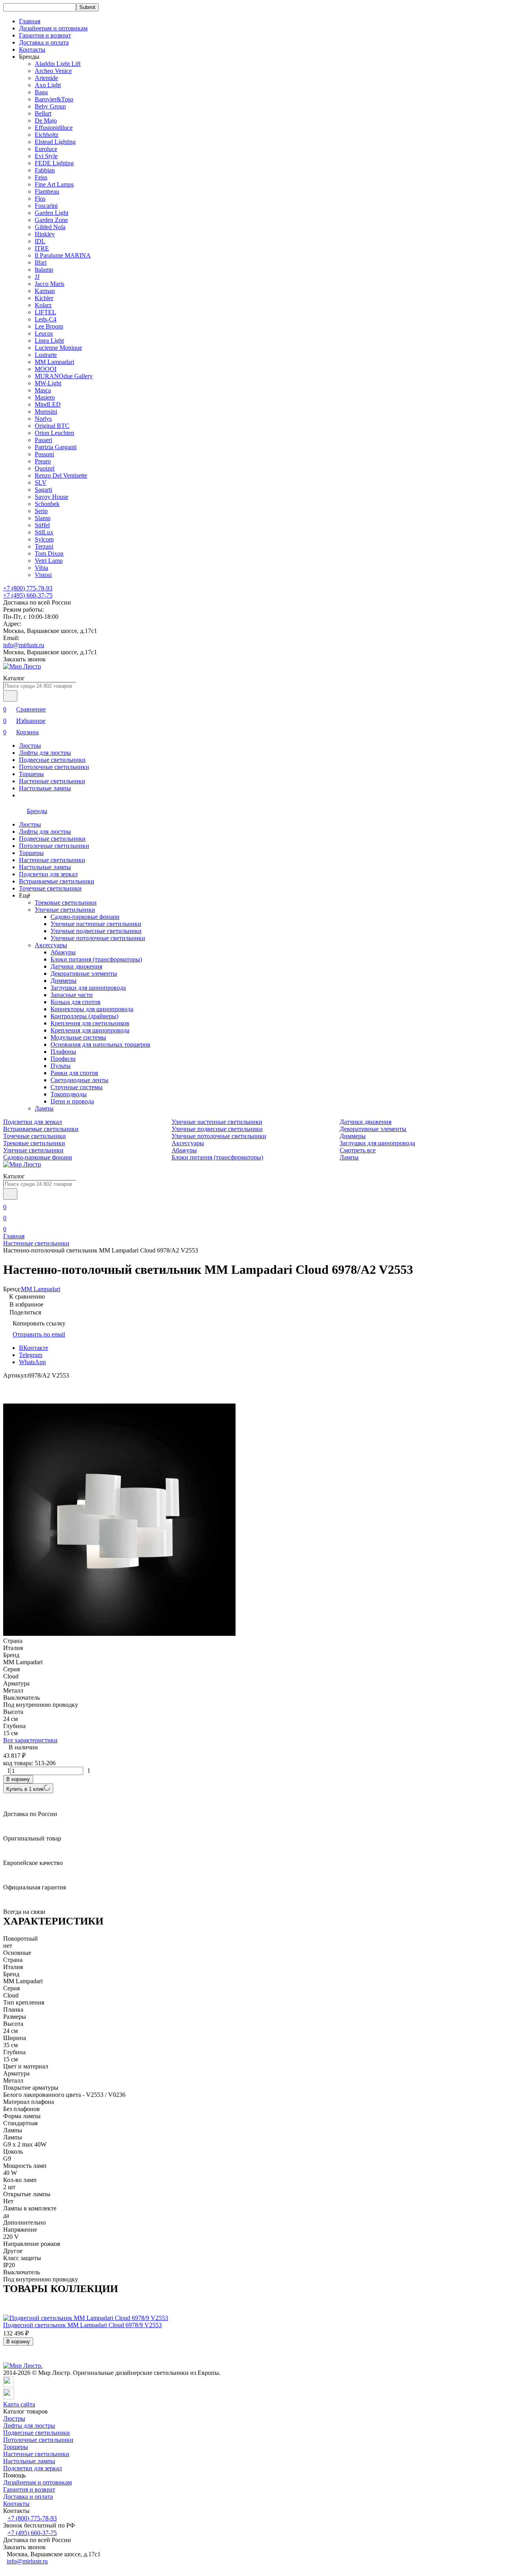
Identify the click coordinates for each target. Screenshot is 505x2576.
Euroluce (46, 149)
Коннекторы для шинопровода (92, 1009)
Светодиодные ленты (79, 1080)
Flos (40, 199)
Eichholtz (47, 135)
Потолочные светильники (54, 767)
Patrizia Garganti (56, 447)
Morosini (46, 412)
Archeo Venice (53, 71)
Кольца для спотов (76, 1002)
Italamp (44, 270)
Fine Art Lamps (54, 184)
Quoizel (45, 468)
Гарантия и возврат (45, 35)
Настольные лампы (45, 788)
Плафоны (63, 1052)
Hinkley (45, 234)
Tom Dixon (49, 553)
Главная (30, 21)
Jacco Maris (50, 284)
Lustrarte (46, 355)
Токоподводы (69, 1094)
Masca (43, 390)
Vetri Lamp (49, 561)
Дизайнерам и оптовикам (53, 28)
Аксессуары (51, 945)
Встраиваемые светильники (57, 881)
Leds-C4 (46, 319)
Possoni (44, 454)
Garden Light (51, 213)
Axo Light (48, 85)
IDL (40, 241)
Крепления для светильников (90, 1023)
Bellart (43, 113)
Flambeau (47, 191)
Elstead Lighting (55, 142)
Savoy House (51, 497)
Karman (45, 291)
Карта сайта (19, 2404)
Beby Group (50, 106)
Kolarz (43, 305)
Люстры (30, 746)
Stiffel (42, 525)
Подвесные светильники (52, 760)
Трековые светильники (66, 903)
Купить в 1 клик (25, 1789)
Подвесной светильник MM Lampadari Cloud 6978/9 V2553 (82, 2325)
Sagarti (43, 490)
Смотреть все (358, 1150)
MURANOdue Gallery (64, 376)
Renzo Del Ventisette (61, 475)
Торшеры (31, 774)
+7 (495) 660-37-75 (28, 595)
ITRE (42, 248)
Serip (41, 511)
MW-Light (48, 383)
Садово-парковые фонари (85, 917)
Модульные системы (78, 1037)
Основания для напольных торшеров (100, 1044)
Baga (41, 92)
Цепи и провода (72, 1101)
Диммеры (64, 981)
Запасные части (72, 995)
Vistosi (43, 575)
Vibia (41, 568)
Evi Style (46, 156)
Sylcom (44, 539)
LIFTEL (45, 312)
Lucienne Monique (58, 348)
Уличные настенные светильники (96, 924)
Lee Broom (49, 326)
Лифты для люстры (45, 753)
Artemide (46, 78)
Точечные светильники (50, 888)
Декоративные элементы (84, 973)
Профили (63, 1059)
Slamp (43, 518)
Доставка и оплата (44, 42)
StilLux (44, 532)
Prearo (43, 461)
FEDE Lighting (54, 163)
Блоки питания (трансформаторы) (96, 959)
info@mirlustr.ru (24, 645)
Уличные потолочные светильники (98, 938)
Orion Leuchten (54, 433)
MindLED (48, 404)
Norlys (43, 419)
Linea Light (49, 341)
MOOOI (46, 369)
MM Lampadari (54, 362)
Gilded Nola (50, 227)
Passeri (43, 440)
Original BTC (52, 426)
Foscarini (46, 206)
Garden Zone (51, 220)
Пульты (61, 1066)
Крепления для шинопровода (90, 1030)
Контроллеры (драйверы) (84, 1016)
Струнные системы (77, 1087)
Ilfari (41, 262)
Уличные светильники (65, 910)
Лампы (44, 1108)
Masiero (45, 397)
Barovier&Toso (54, 99)
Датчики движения (76, 966)
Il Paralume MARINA (63, 255)
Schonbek (47, 504)
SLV (41, 483)
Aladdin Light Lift (58, 64)
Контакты (32, 49)
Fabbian (45, 170)
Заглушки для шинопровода (88, 988)
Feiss (41, 177)
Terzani (44, 546)
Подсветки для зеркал (48, 874)
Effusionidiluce (54, 128)
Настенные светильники (52, 781)
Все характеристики (30, 1740)
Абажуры (63, 952)
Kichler (44, 298)
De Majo (46, 120)
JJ (37, 277)
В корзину (18, 1779)
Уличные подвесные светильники (96, 931)
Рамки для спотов (74, 1073)
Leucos (44, 333)
